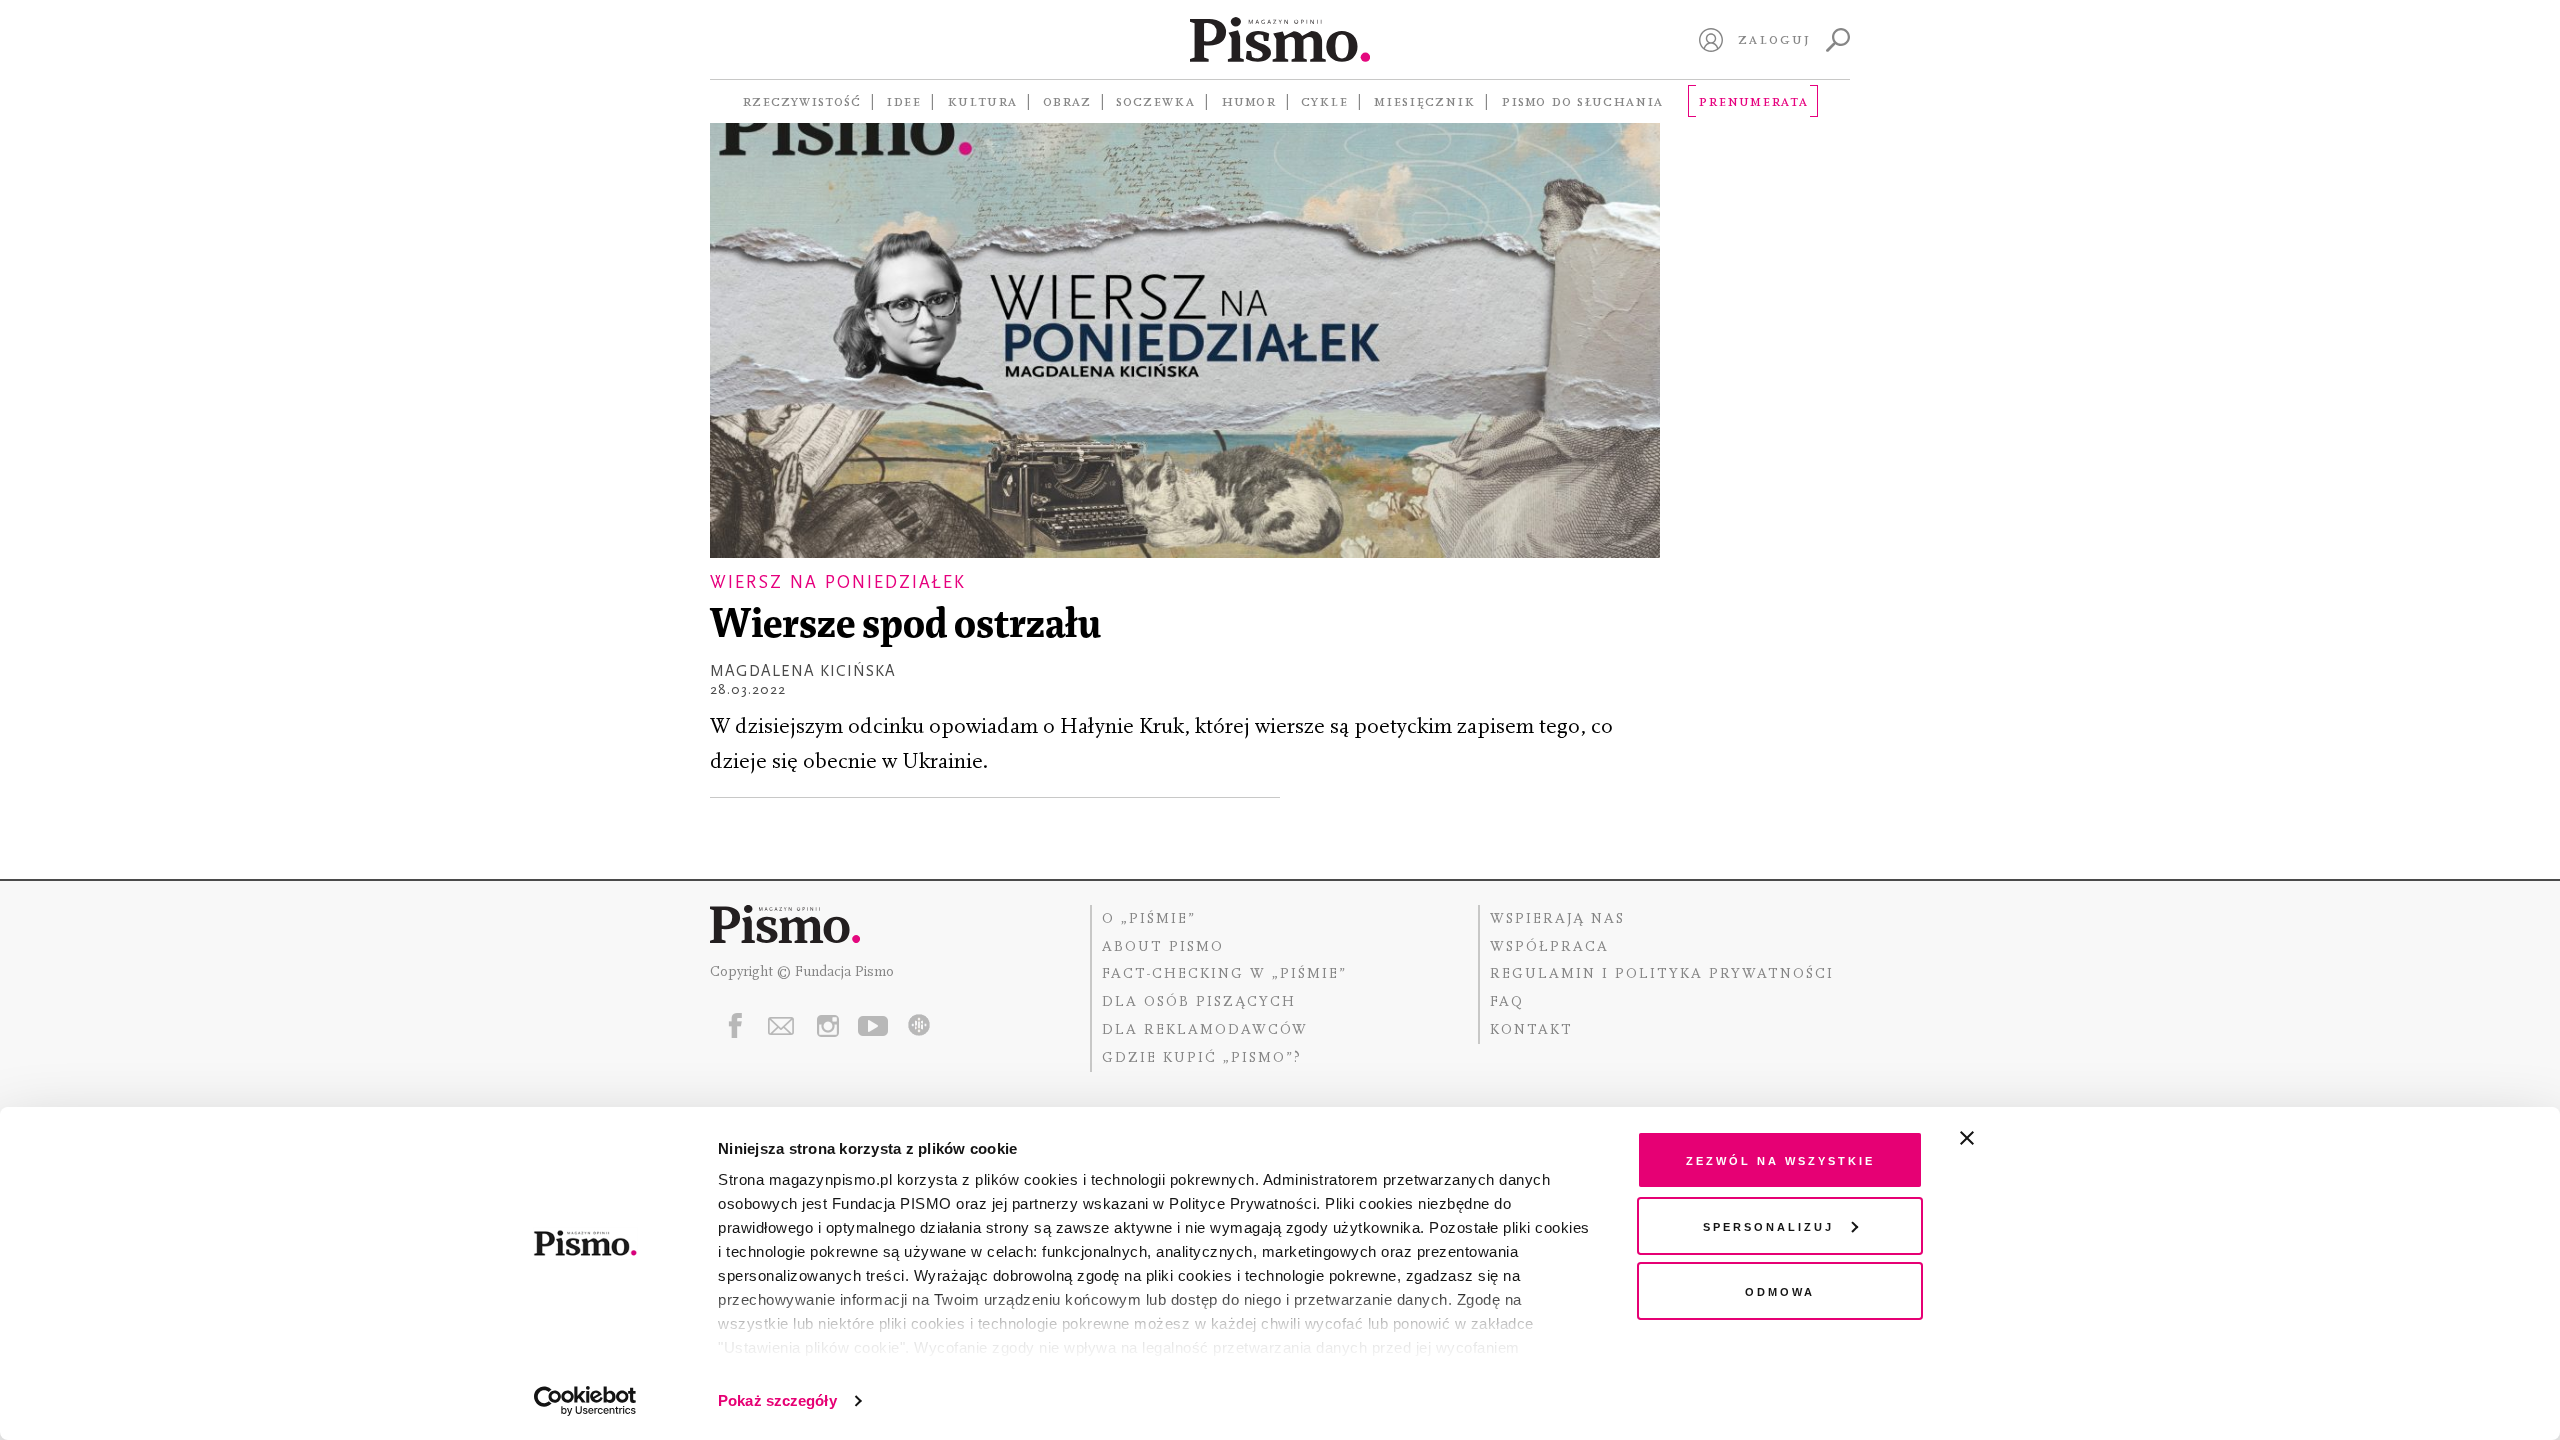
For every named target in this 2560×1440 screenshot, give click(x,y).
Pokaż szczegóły (777, 1400)
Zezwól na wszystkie (1780, 1159)
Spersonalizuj (1768, 1225)
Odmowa (1780, 1290)
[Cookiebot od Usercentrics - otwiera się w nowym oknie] (585, 1401)
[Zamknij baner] (2020, 1138)
